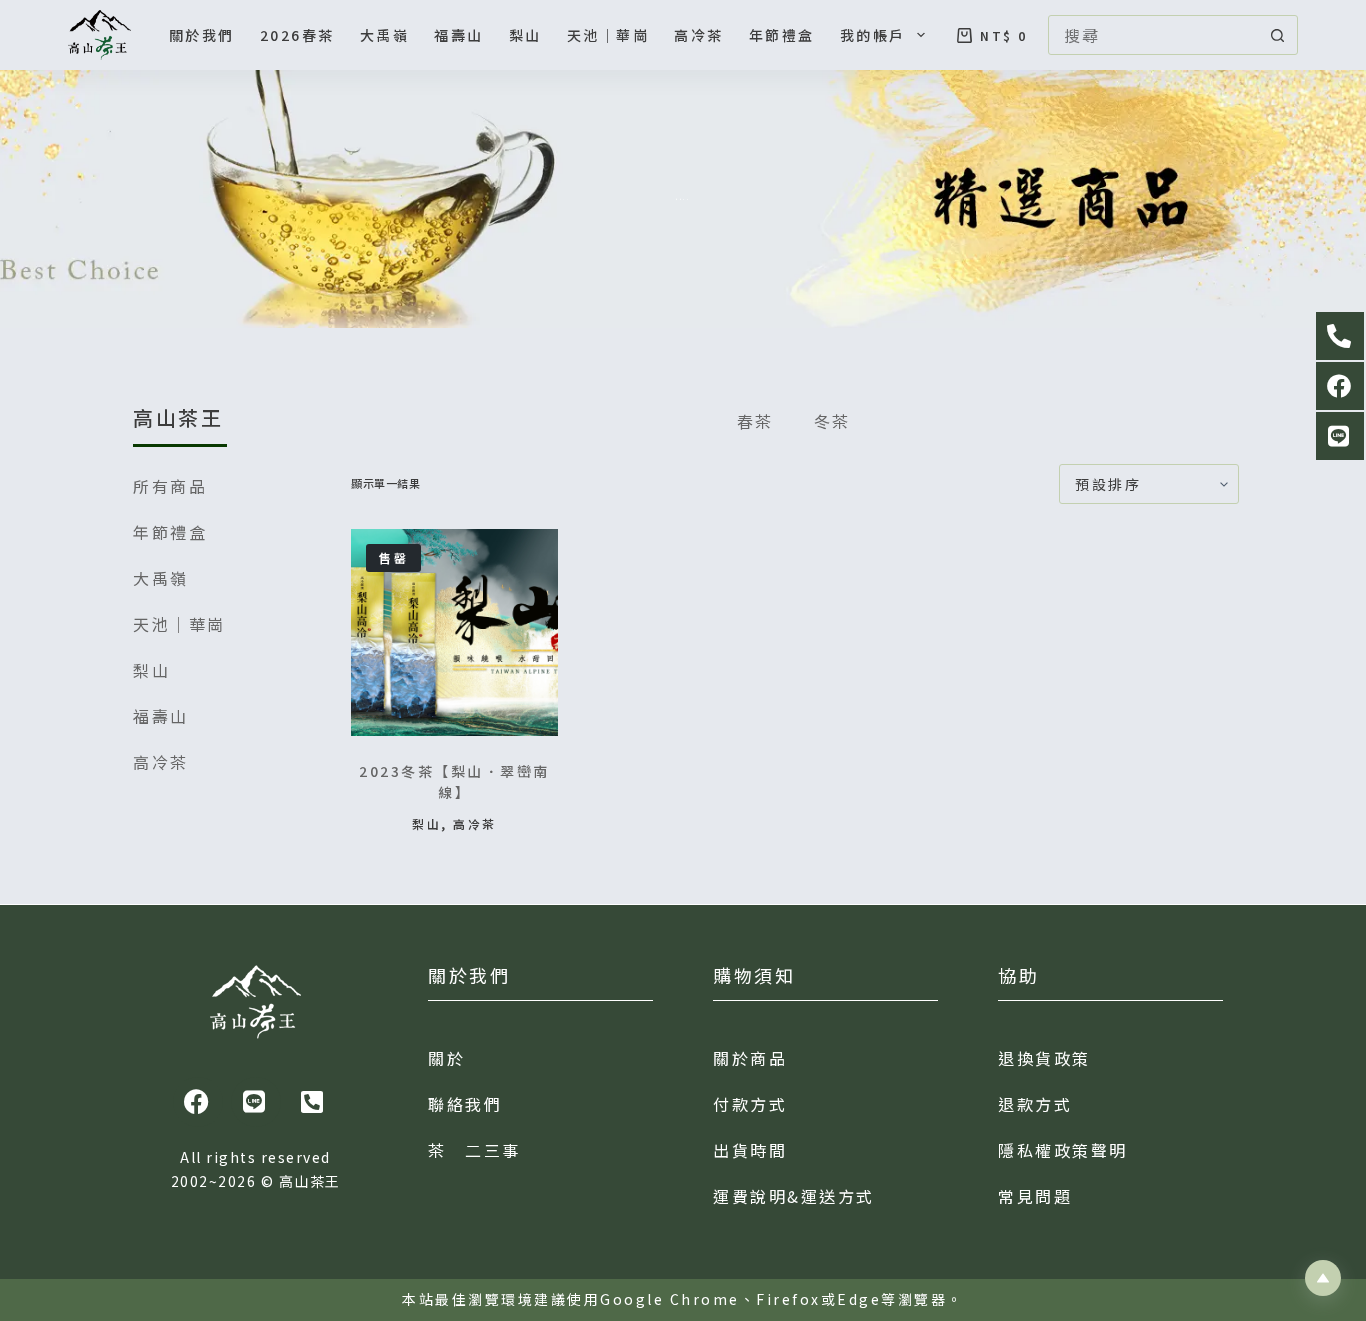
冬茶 (832, 421)
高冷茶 (699, 35)
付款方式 (750, 1104)
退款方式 (1035, 1104)
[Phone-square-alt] (313, 1102)
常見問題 (1035, 1196)
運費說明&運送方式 (794, 1196)
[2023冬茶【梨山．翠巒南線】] (454, 632)
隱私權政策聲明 (1063, 1150)
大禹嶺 (385, 35)
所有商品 (170, 486)
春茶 (755, 421)
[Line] (256, 1102)
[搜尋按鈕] (1278, 35)
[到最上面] (1323, 1278)
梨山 (525, 35)
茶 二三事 (474, 1150)
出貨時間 (750, 1150)
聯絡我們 (465, 1104)
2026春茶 (297, 35)
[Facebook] (198, 1102)
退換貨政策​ (1044, 1058)
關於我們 (202, 35)
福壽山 (459, 35)
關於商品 (750, 1058)
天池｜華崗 (608, 35)
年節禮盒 (782, 35)
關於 (446, 1058)
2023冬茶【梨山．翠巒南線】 (454, 781)
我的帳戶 (873, 35)
